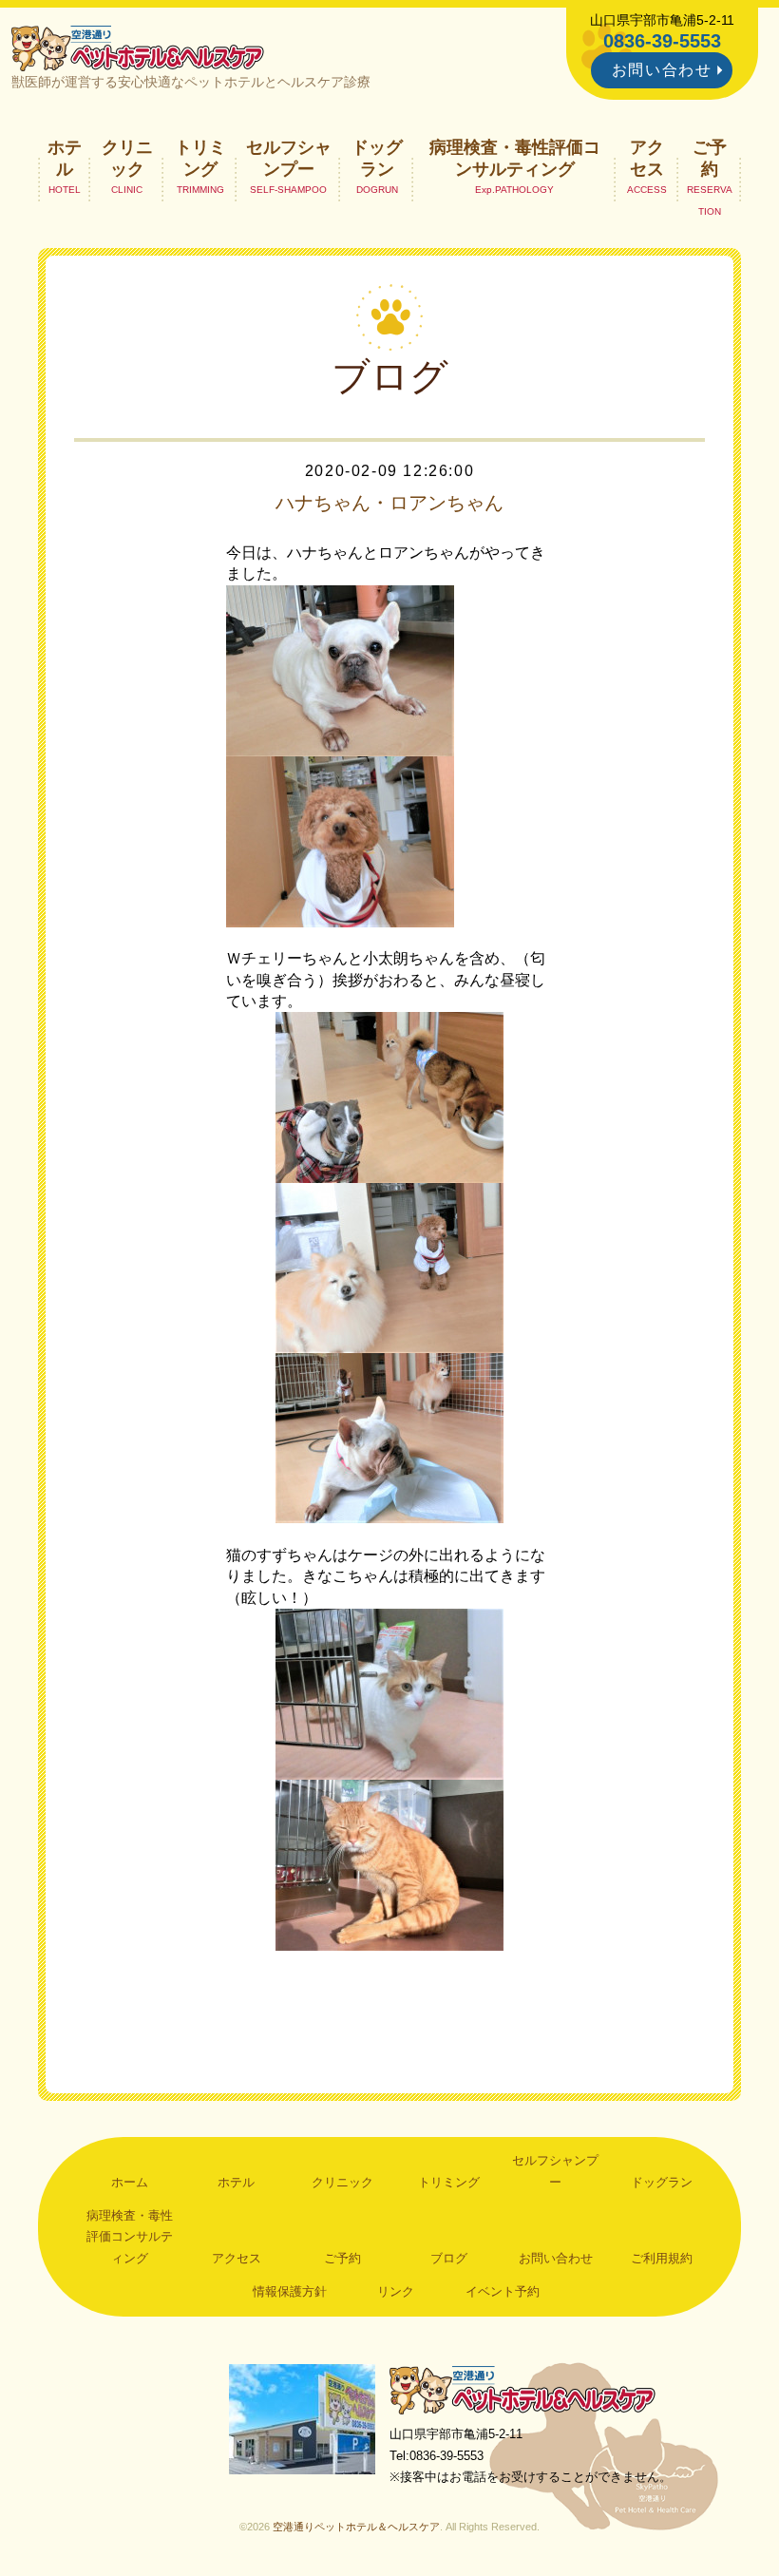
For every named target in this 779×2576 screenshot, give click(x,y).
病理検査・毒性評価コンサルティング (515, 158)
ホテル (65, 158)
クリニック (127, 158)
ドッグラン (377, 158)
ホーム (130, 2182)
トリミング (200, 158)
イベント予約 (503, 2291)
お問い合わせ (662, 70)
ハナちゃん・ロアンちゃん (389, 503)
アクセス (647, 158)
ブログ (449, 2258)
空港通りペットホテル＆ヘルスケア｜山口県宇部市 (138, 48)
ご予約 (710, 158)
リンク (396, 2291)
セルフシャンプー (289, 158)
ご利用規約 (662, 2258)
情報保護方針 (290, 2291)
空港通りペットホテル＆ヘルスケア (522, 2389)
